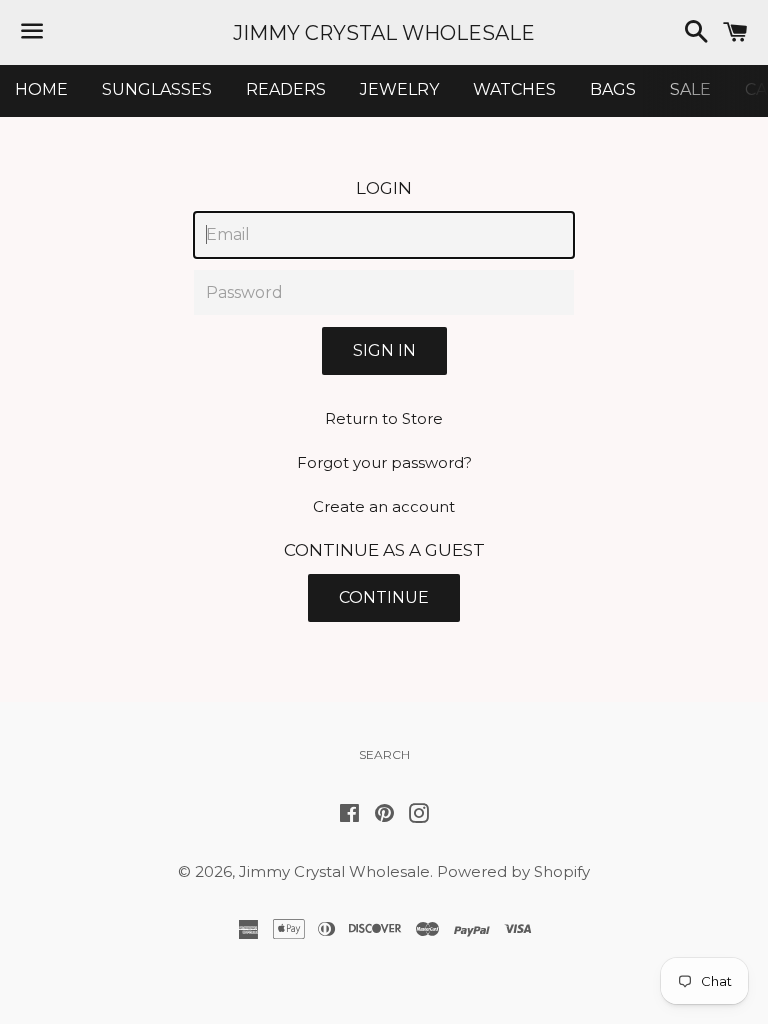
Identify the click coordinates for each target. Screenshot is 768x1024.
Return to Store (384, 418)
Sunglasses (157, 89)
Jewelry (399, 89)
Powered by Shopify (513, 871)
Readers (286, 89)
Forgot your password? (384, 462)
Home (41, 89)
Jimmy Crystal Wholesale (384, 33)
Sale (690, 89)
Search (384, 754)
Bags (613, 89)
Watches (514, 89)
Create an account (384, 506)
